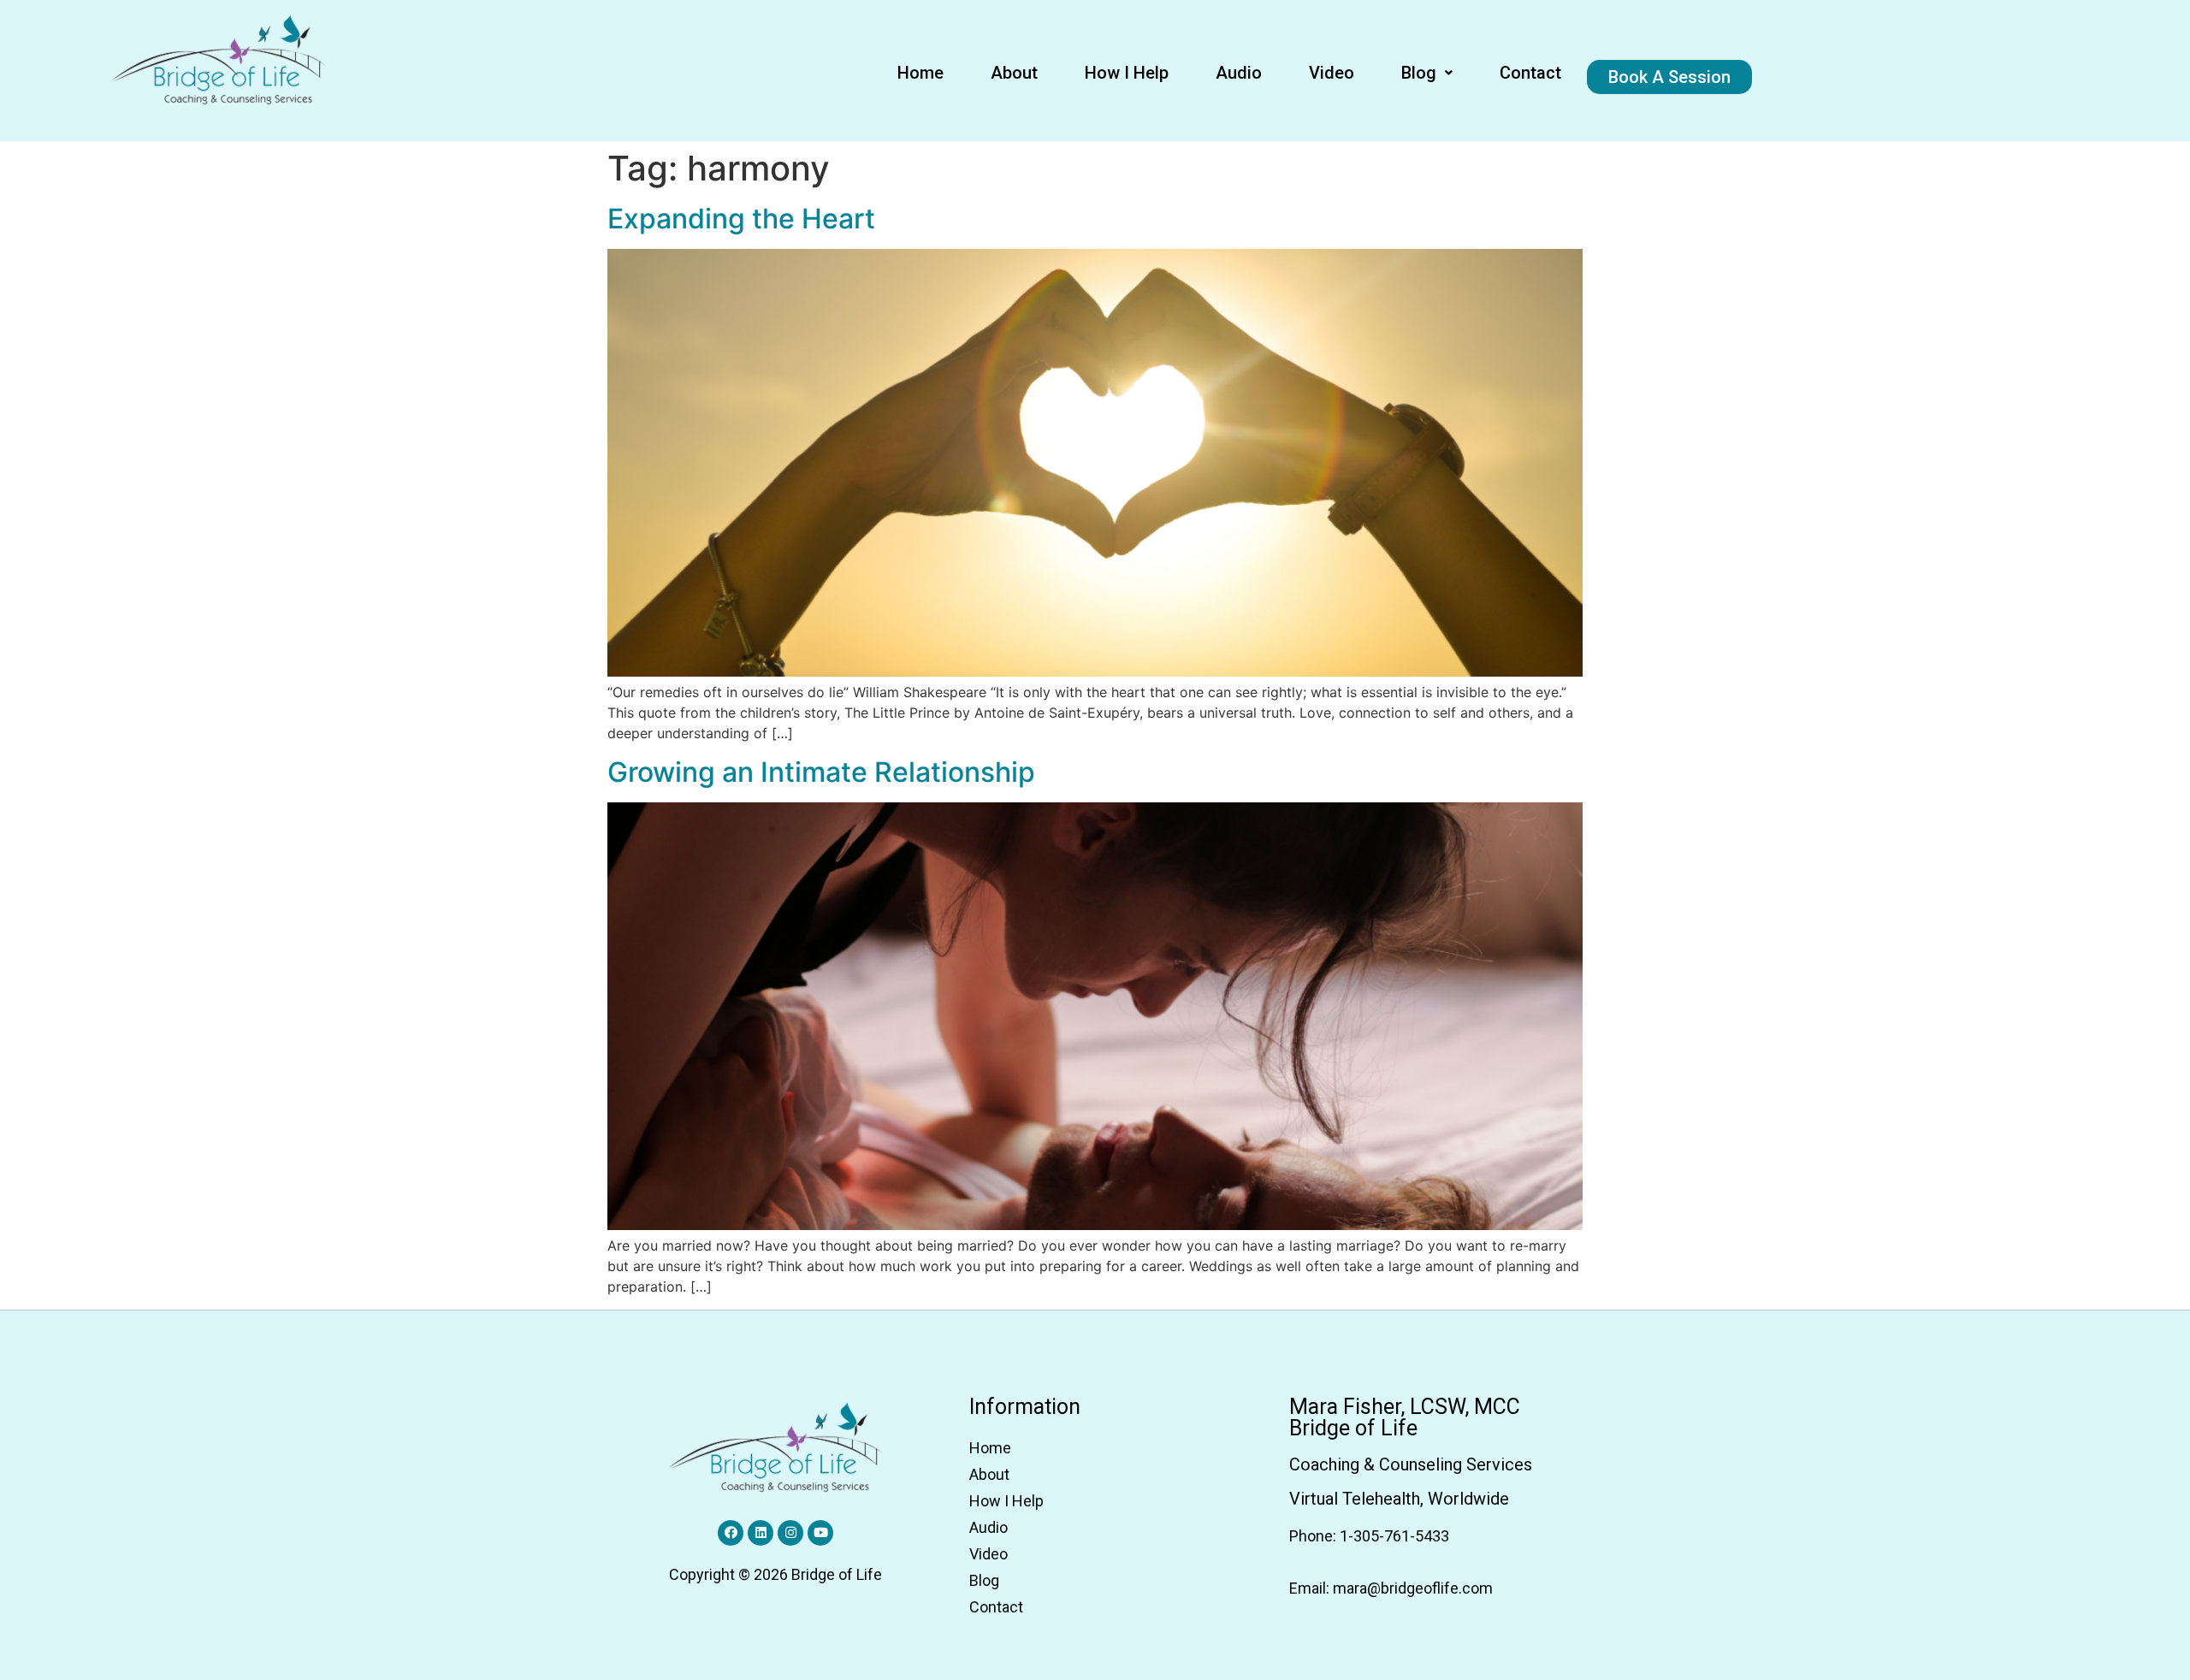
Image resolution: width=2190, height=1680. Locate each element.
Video (1332, 73)
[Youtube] (820, 1533)
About (1014, 73)
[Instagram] (790, 1533)
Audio (1239, 73)
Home (920, 73)
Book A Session (1669, 77)
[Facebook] (731, 1533)
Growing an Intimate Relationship (821, 772)
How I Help (1127, 73)
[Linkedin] (761, 1533)
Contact (1530, 73)
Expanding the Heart (741, 219)
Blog (1419, 73)
